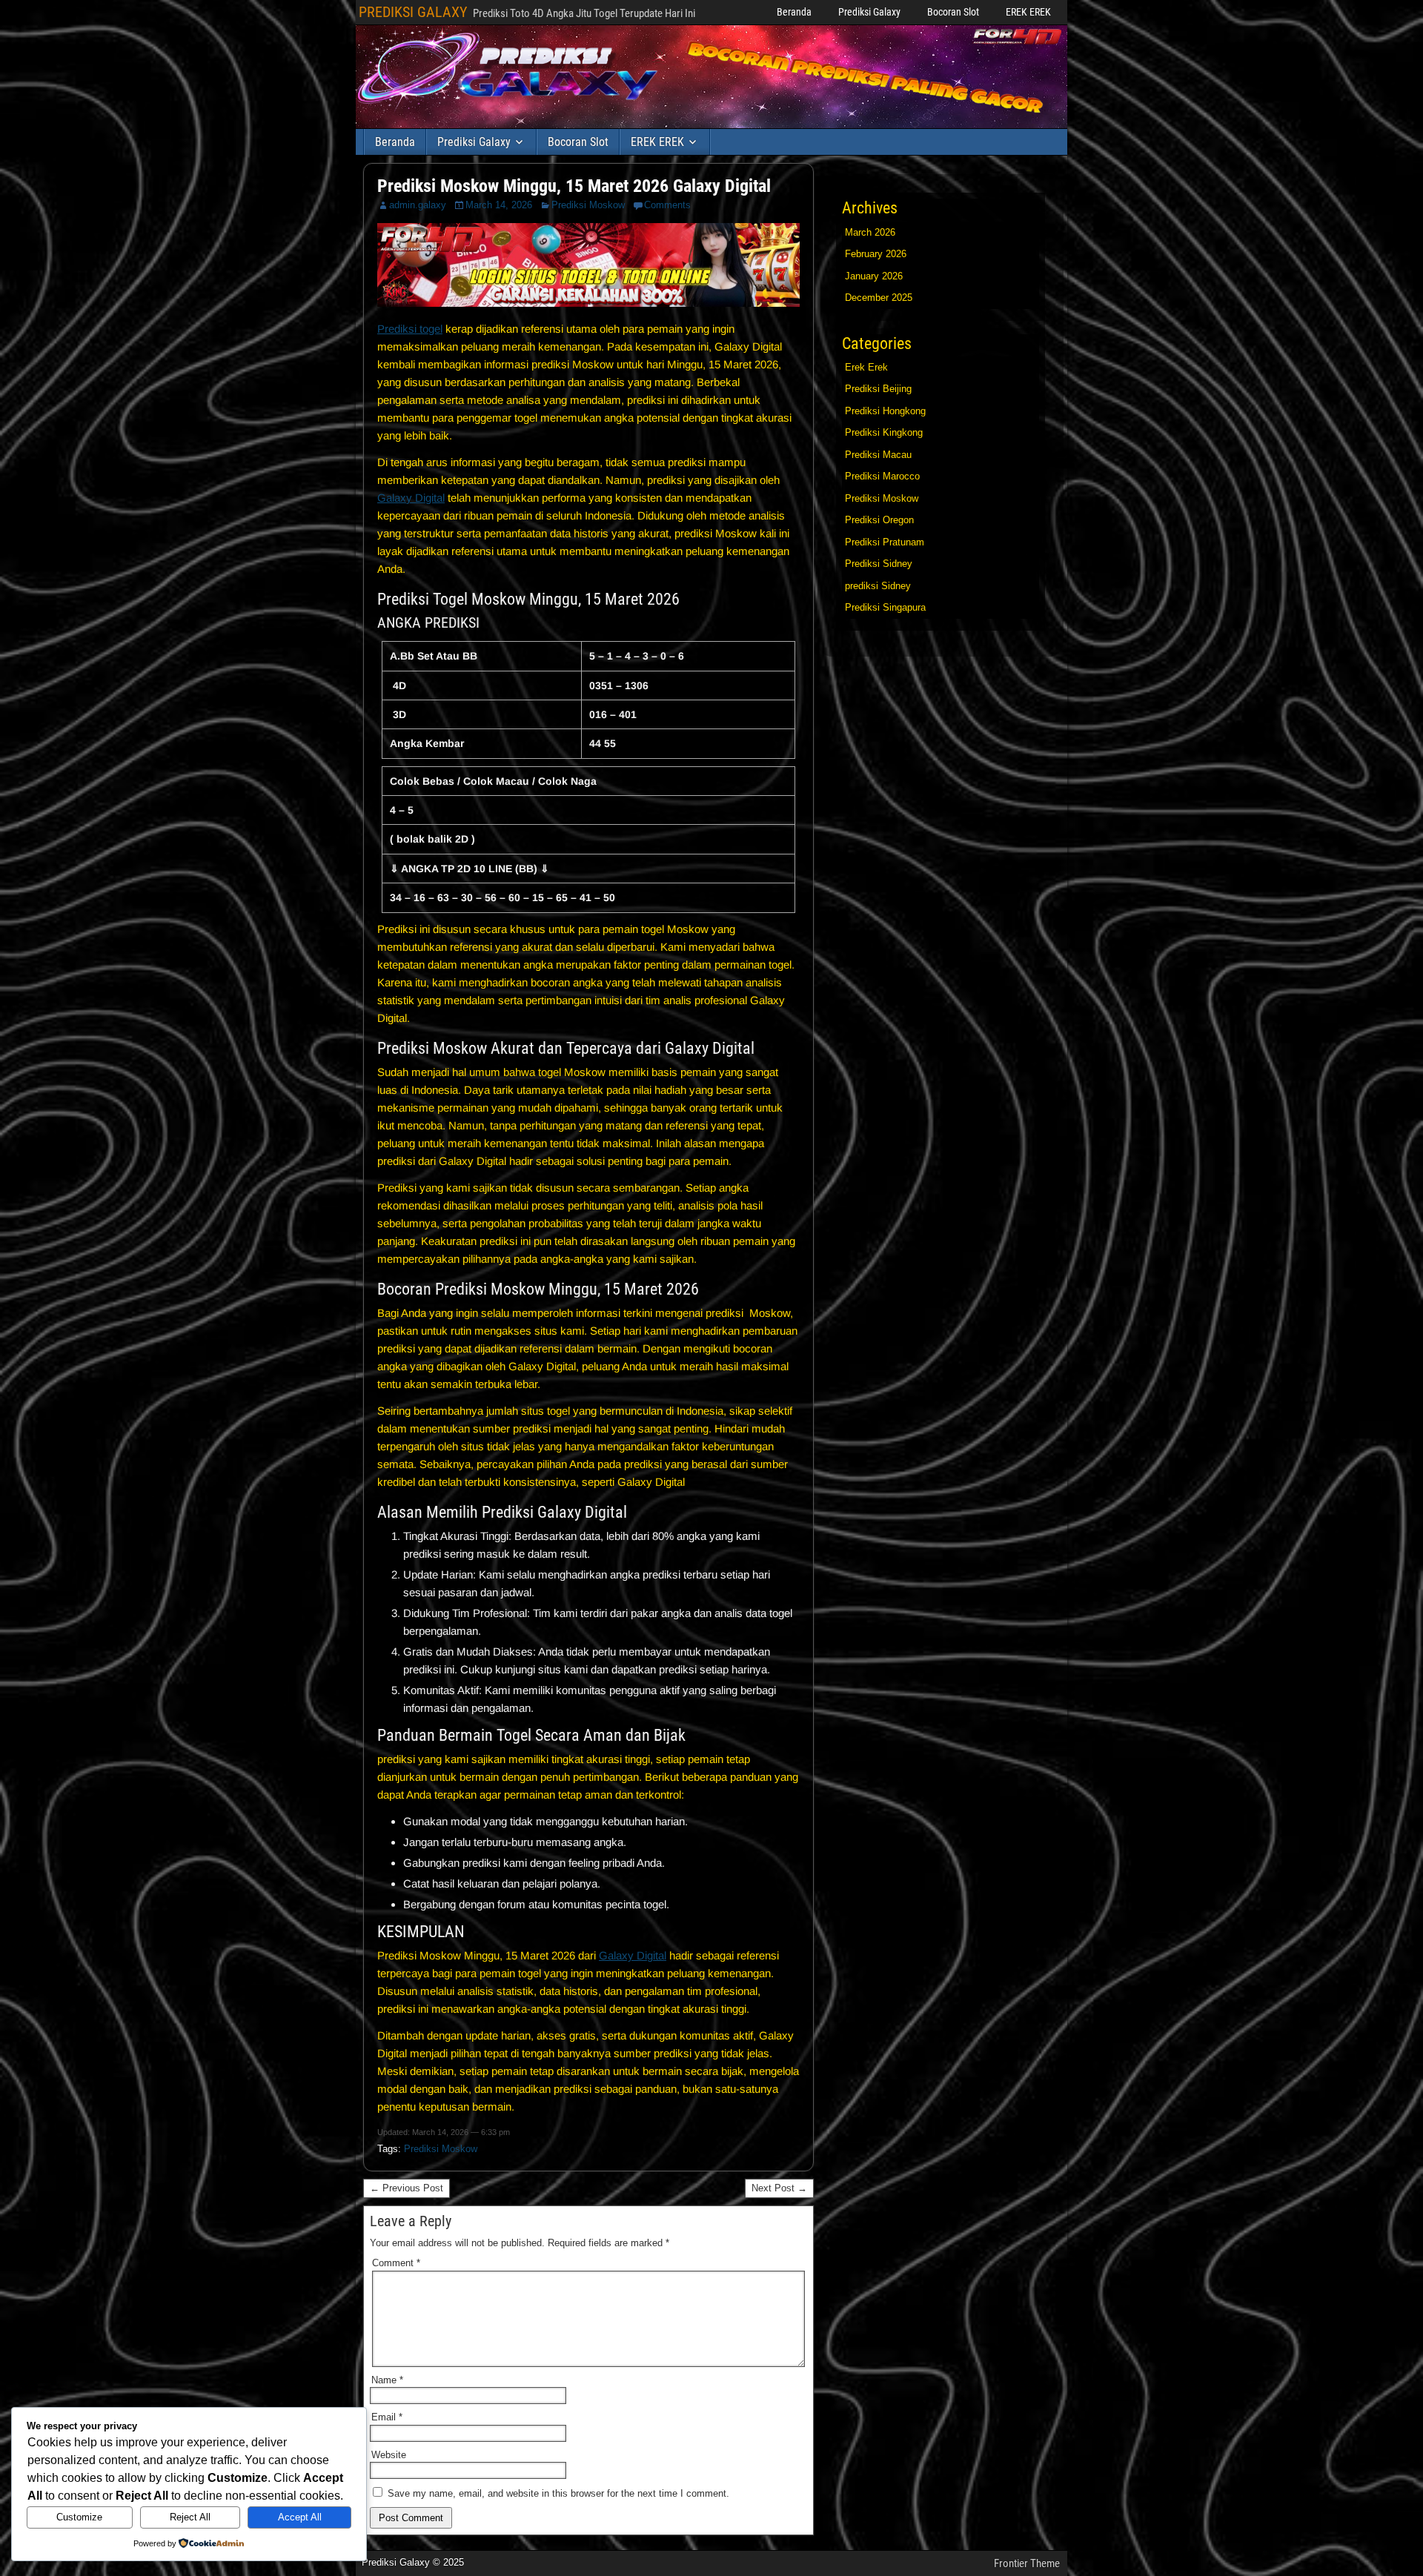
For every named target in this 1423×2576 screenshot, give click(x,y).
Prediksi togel (410, 329)
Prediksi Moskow (588, 205)
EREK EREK (1028, 12)
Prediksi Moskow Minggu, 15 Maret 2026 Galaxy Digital (574, 186)
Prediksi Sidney (879, 564)
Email (387, 2417)
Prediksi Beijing (878, 389)
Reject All (190, 2517)
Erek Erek (866, 367)
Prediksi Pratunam (885, 542)
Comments (667, 205)
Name (387, 2380)
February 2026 (876, 254)
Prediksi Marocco (882, 476)
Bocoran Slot (953, 12)
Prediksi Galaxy (869, 12)
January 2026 (874, 276)
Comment (396, 2263)
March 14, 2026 (499, 205)
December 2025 (879, 298)
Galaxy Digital (411, 498)
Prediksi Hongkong (885, 411)
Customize (79, 2517)
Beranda (794, 12)
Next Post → (779, 2188)
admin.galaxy (418, 205)
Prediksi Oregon (879, 520)
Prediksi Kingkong (884, 432)
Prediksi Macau (878, 455)
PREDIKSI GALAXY (413, 12)
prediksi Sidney (878, 586)
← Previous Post (407, 2188)
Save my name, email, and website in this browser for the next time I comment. (558, 2493)
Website (389, 2455)
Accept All (300, 2517)
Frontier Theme (1027, 2563)
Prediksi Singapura (885, 607)
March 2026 (870, 232)
